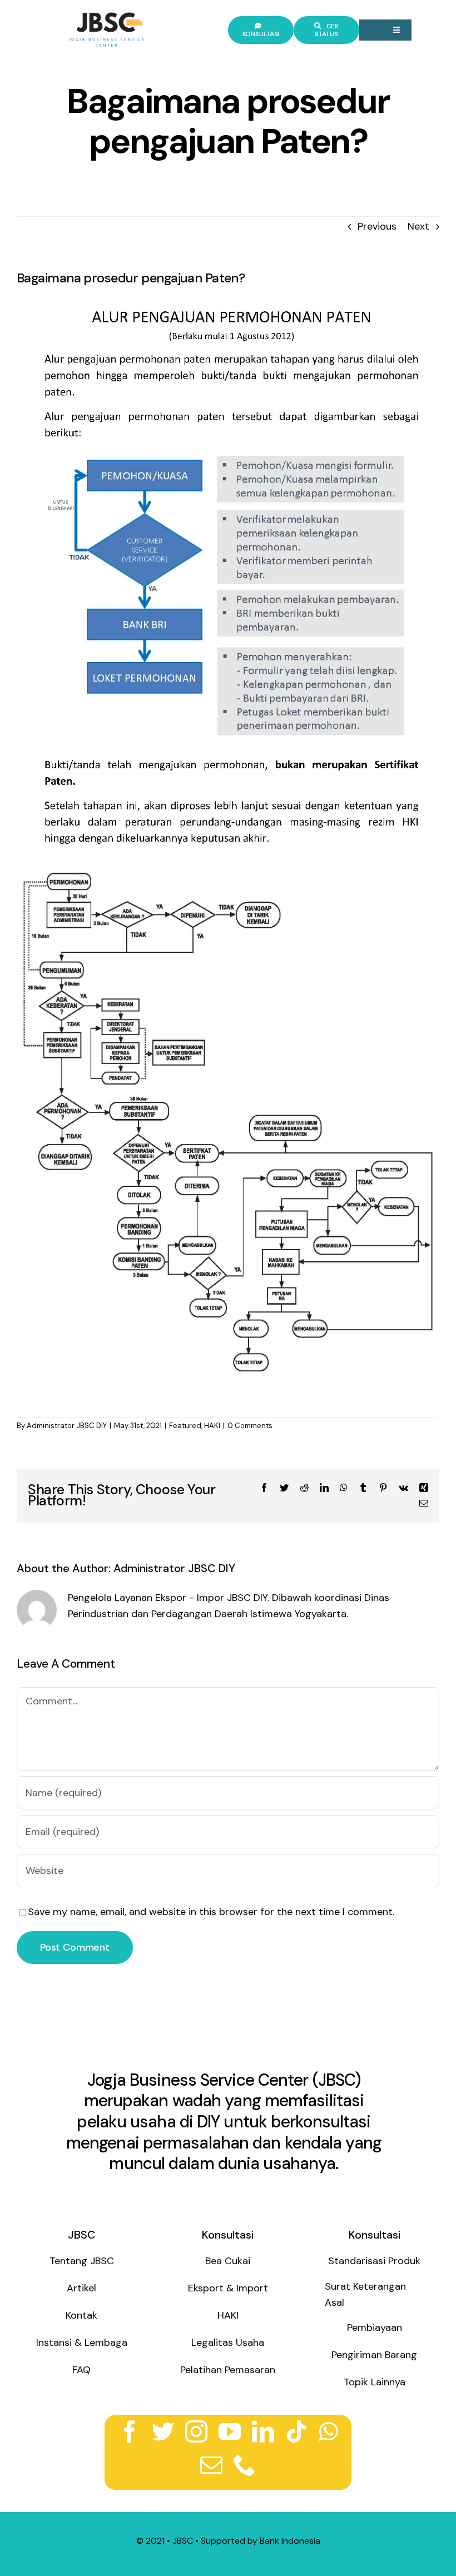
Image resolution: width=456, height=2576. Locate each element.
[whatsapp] (328, 2431)
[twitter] (163, 2431)
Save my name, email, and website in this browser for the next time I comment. (211, 1912)
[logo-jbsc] (108, 15)
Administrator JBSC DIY (67, 1426)
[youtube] (230, 2431)
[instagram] (196, 2431)
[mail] (211, 2465)
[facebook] (130, 2431)
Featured (185, 1426)
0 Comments (250, 1426)
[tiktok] (296, 2431)
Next (418, 226)
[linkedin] (263, 2431)
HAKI (212, 1426)
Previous (377, 226)
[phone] (245, 2465)
